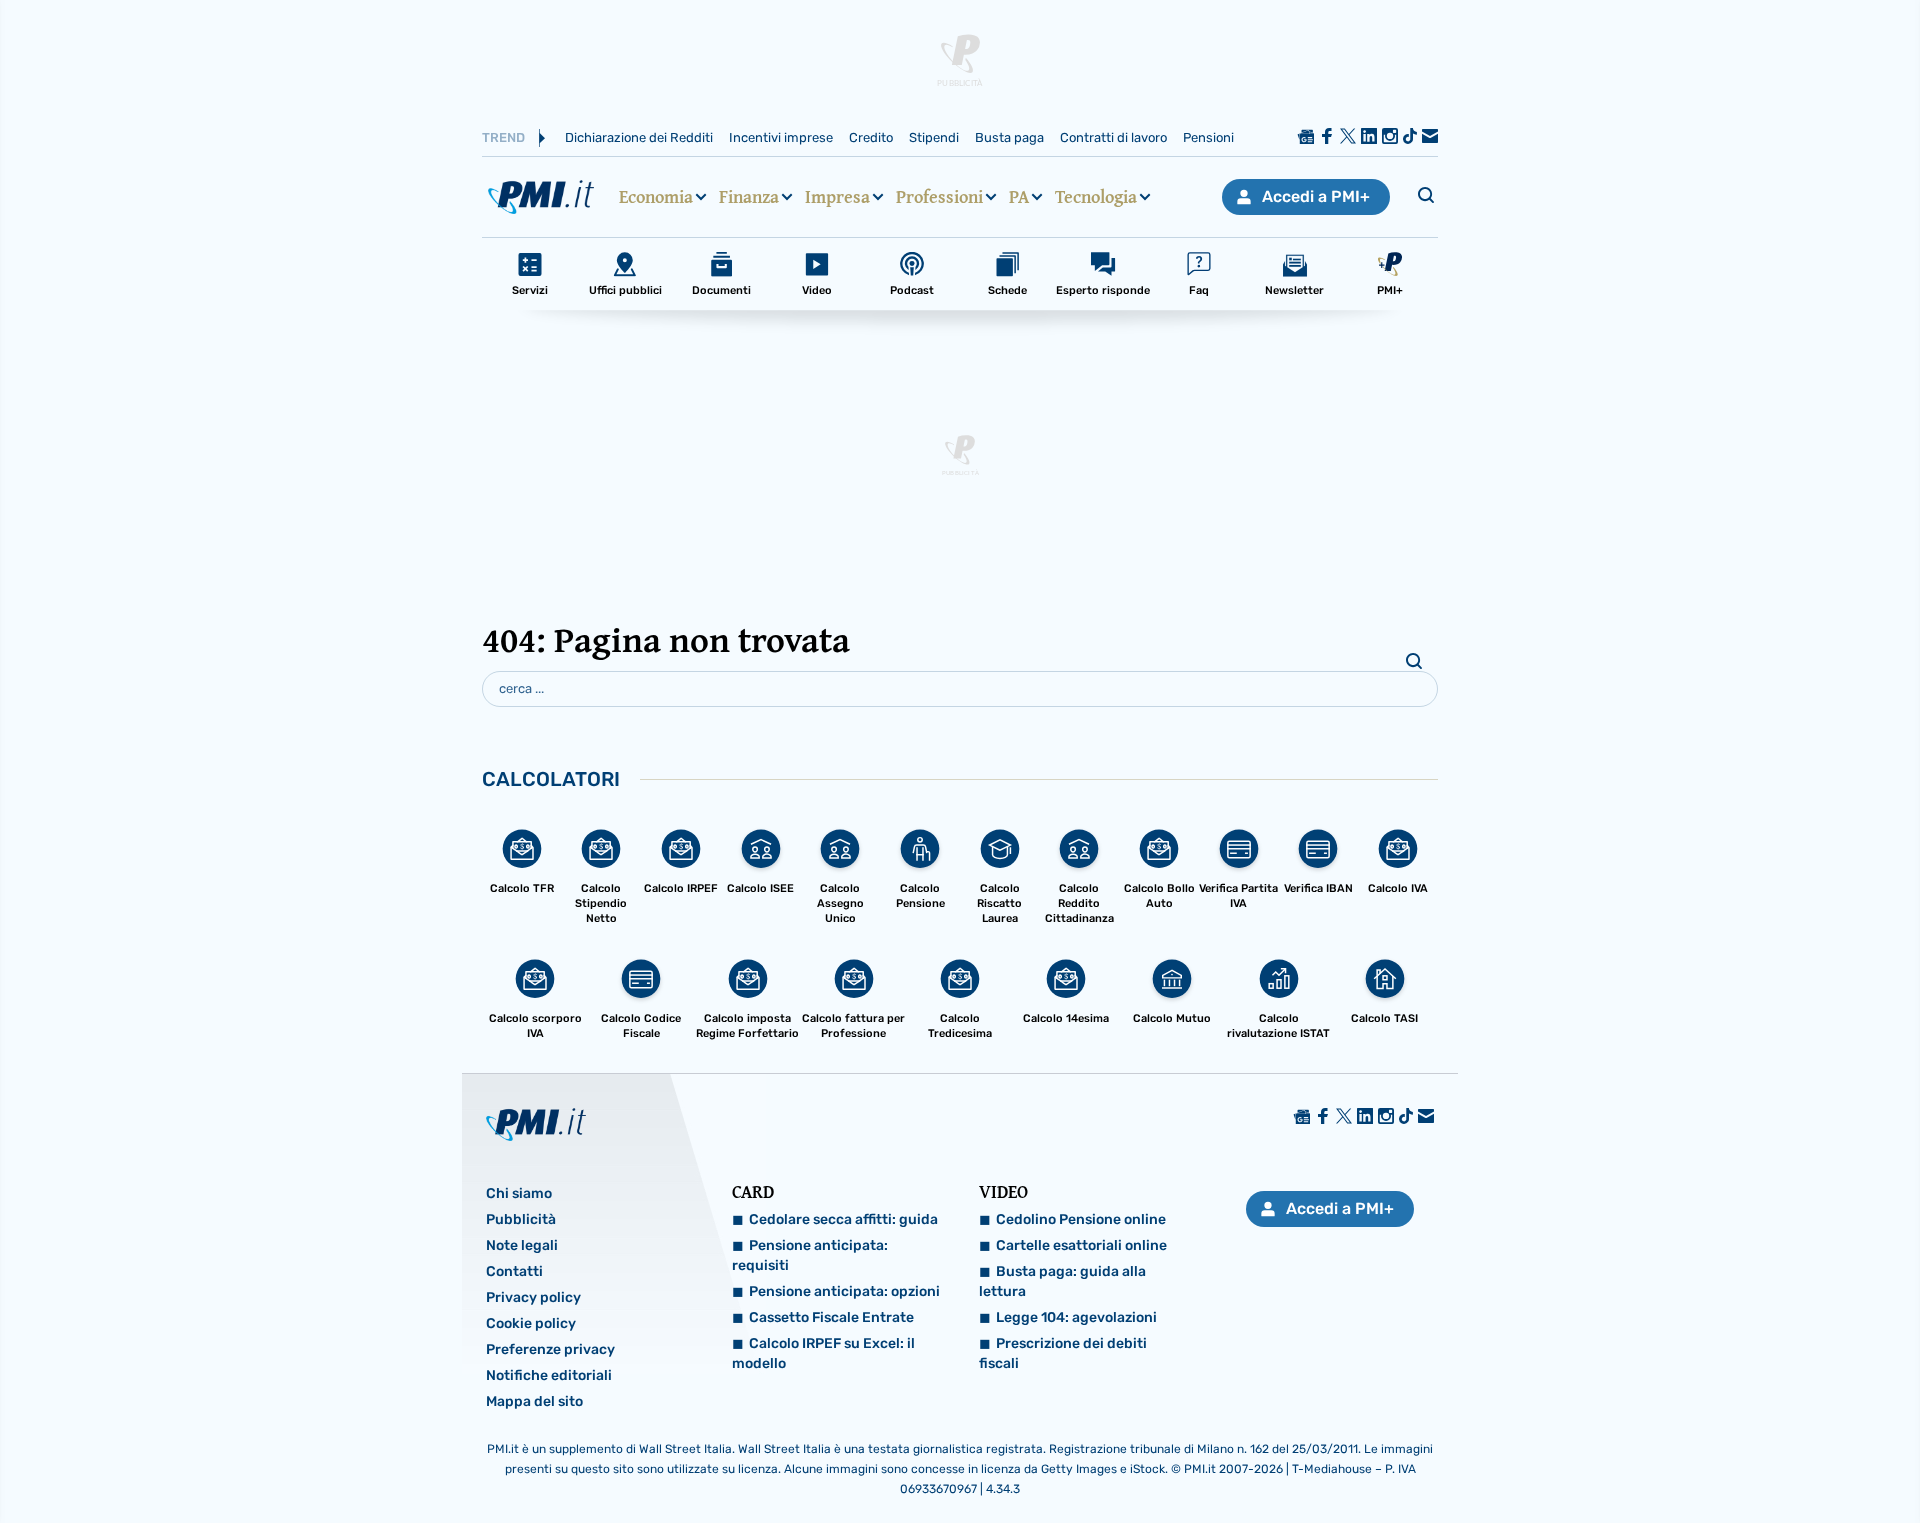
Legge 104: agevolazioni (1076, 1317)
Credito (871, 137)
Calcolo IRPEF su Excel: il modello (823, 1353)
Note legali (522, 1245)
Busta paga (1009, 137)
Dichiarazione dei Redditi (639, 137)
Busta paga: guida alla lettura (1062, 1281)
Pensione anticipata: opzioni (844, 1291)
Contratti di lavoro (1113, 137)
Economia (656, 197)
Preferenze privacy (550, 1349)
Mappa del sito (534, 1401)
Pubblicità (521, 1219)
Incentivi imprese (781, 137)
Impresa (837, 197)
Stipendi (934, 137)
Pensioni (1208, 137)
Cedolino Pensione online (1081, 1219)
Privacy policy (533, 1297)
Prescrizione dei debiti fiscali (1063, 1353)
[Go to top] (1660, 1457)
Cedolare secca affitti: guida (843, 1219)
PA (1019, 197)
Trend (503, 137)
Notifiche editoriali (549, 1375)
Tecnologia (1096, 197)
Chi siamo (519, 1193)
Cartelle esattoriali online (1081, 1245)
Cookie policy (531, 1323)
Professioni (939, 197)
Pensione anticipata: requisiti (810, 1255)
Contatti (514, 1271)
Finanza (749, 197)
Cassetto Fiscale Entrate (831, 1317)
